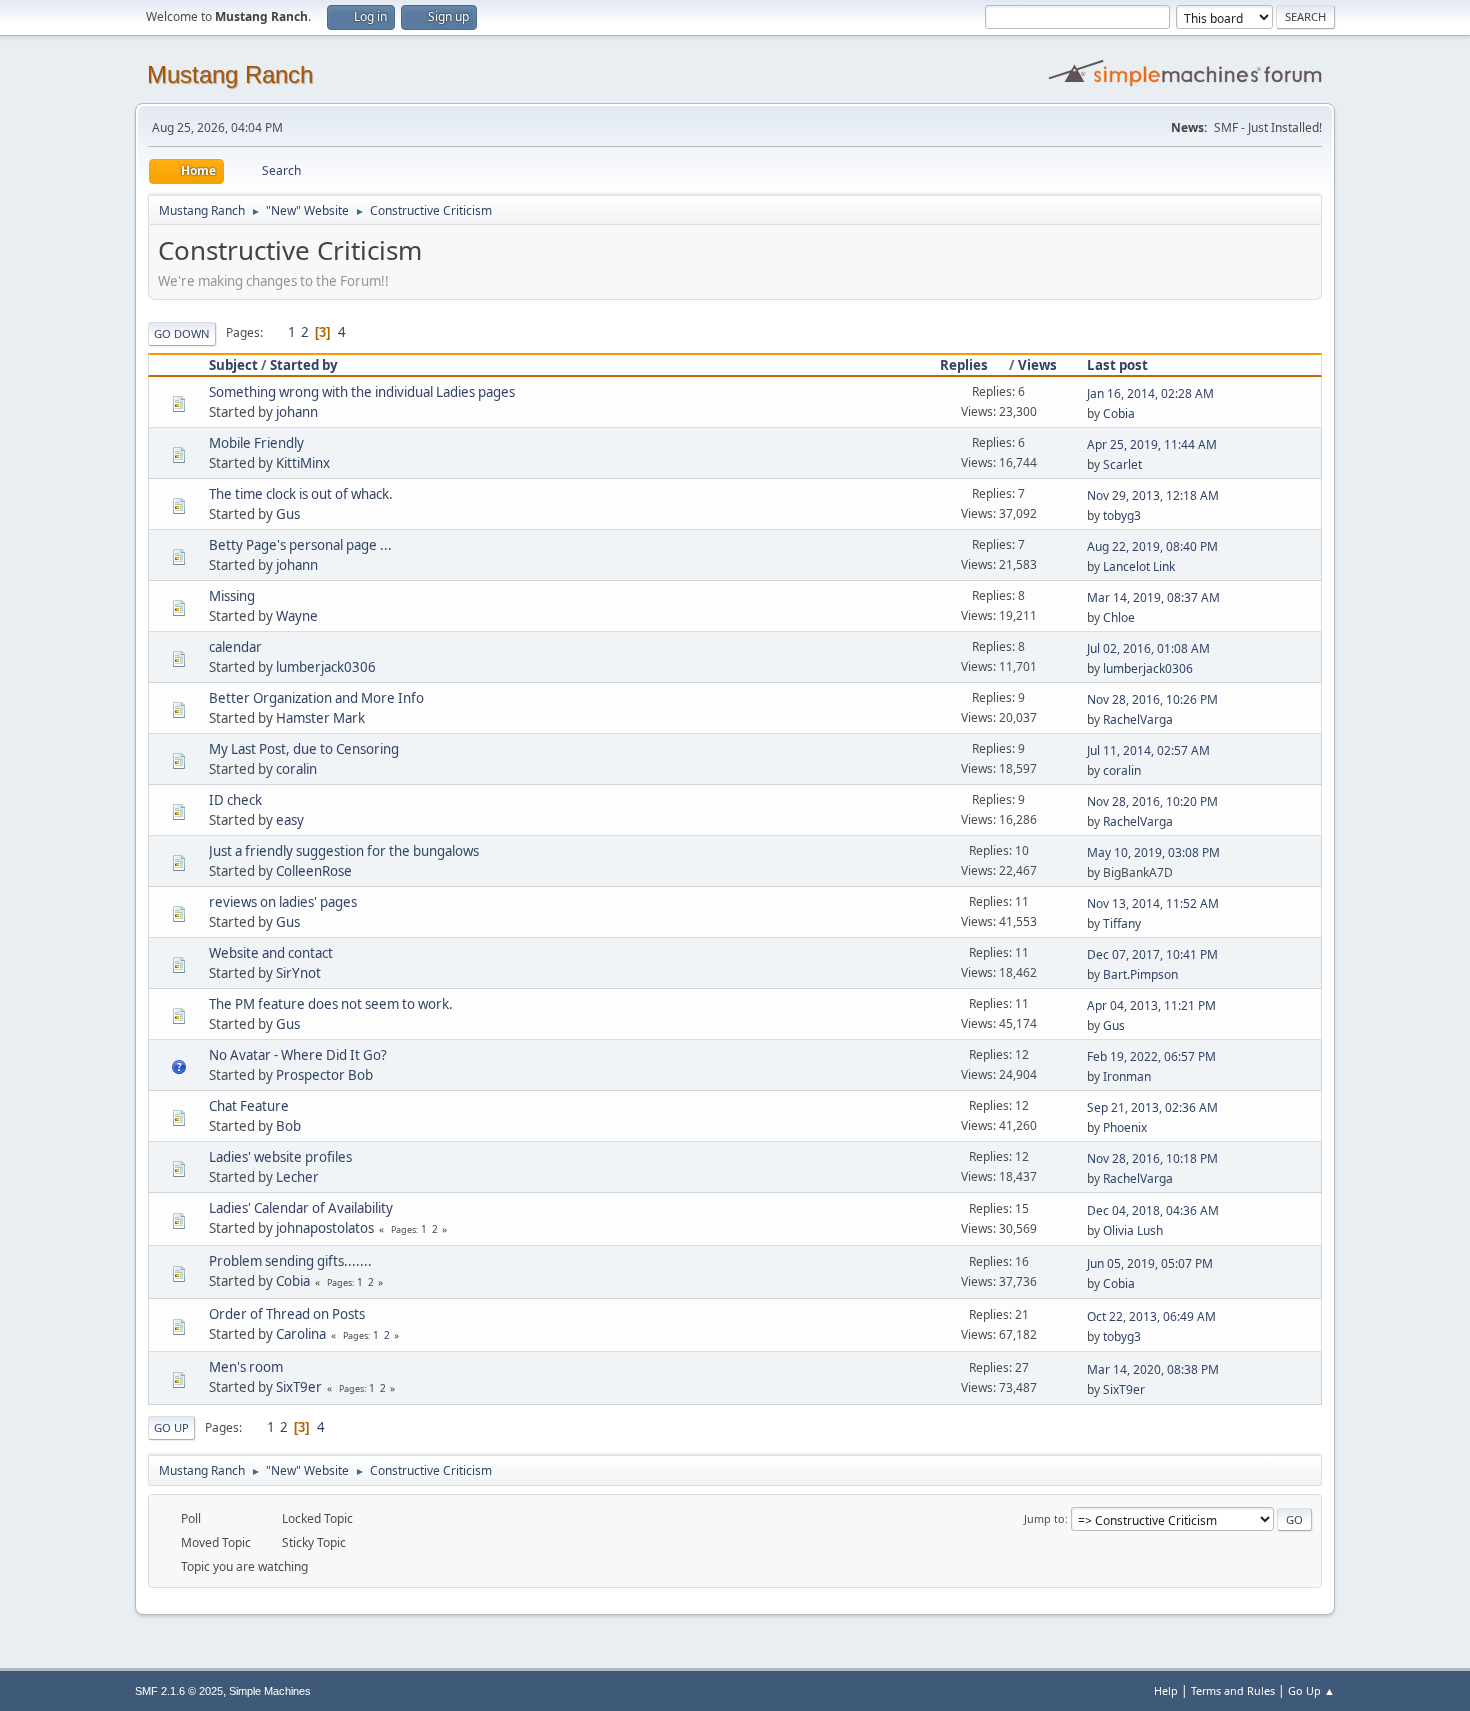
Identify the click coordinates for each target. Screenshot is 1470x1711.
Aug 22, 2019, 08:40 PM (1152, 546)
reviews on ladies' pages (283, 902)
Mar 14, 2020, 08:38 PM (1153, 1369)
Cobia (1119, 413)
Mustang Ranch (230, 74)
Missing (232, 596)
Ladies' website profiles (280, 1157)
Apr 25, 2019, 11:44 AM (1152, 444)
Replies (964, 365)
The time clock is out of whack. (301, 494)
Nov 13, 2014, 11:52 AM (1153, 903)
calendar (235, 647)
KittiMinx (303, 463)
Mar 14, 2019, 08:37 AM (1153, 597)
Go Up (171, 1427)
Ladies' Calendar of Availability (301, 1208)
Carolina (301, 1334)
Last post (1117, 365)
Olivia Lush (1133, 1230)
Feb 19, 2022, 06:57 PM (1151, 1056)
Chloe (1119, 617)
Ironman (1127, 1076)
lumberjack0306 (326, 667)
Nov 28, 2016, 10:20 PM (1152, 801)
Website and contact (271, 953)
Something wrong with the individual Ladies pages (362, 392)
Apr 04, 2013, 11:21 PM (1151, 1005)
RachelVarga (1138, 719)
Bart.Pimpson (1140, 974)
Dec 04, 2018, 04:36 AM (1153, 1210)
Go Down (182, 333)
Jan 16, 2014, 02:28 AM (1150, 393)
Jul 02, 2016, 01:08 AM (1148, 648)
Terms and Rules (1233, 1690)
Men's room (246, 1367)
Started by (304, 365)
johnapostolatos (325, 1228)
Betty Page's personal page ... (300, 545)
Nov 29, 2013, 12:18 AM (1153, 495)
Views (1037, 365)
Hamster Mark (320, 718)
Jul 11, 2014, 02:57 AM (1148, 750)
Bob (288, 1126)
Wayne (297, 616)
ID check (235, 800)
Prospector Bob (324, 1075)
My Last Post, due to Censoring (304, 749)
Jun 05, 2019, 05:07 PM (1150, 1263)
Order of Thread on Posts (287, 1314)
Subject (233, 365)
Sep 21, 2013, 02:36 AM (1152, 1107)
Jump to (1044, 1518)
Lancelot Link (1139, 566)
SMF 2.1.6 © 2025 (179, 1691)
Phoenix (1125, 1127)
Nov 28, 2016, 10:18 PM (1152, 1158)
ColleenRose (314, 871)
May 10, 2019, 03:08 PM (1153, 852)
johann (297, 412)
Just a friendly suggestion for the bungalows (344, 851)
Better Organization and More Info (316, 698)
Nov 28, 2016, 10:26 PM (1152, 699)
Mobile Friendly (256, 443)
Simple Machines (270, 1691)
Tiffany (1122, 923)
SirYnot (298, 973)
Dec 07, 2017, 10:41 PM (1152, 954)
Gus (288, 514)
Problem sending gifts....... (290, 1261)
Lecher (297, 1177)
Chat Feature (249, 1106)
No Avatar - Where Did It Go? (298, 1055)
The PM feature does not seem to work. (331, 1004)
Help (1166, 1690)
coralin (296, 769)
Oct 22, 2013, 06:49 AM (1151, 1316)
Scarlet (1122, 464)
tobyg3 (1122, 515)
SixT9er (299, 1387)
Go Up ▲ (1311, 1690)
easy (290, 820)
